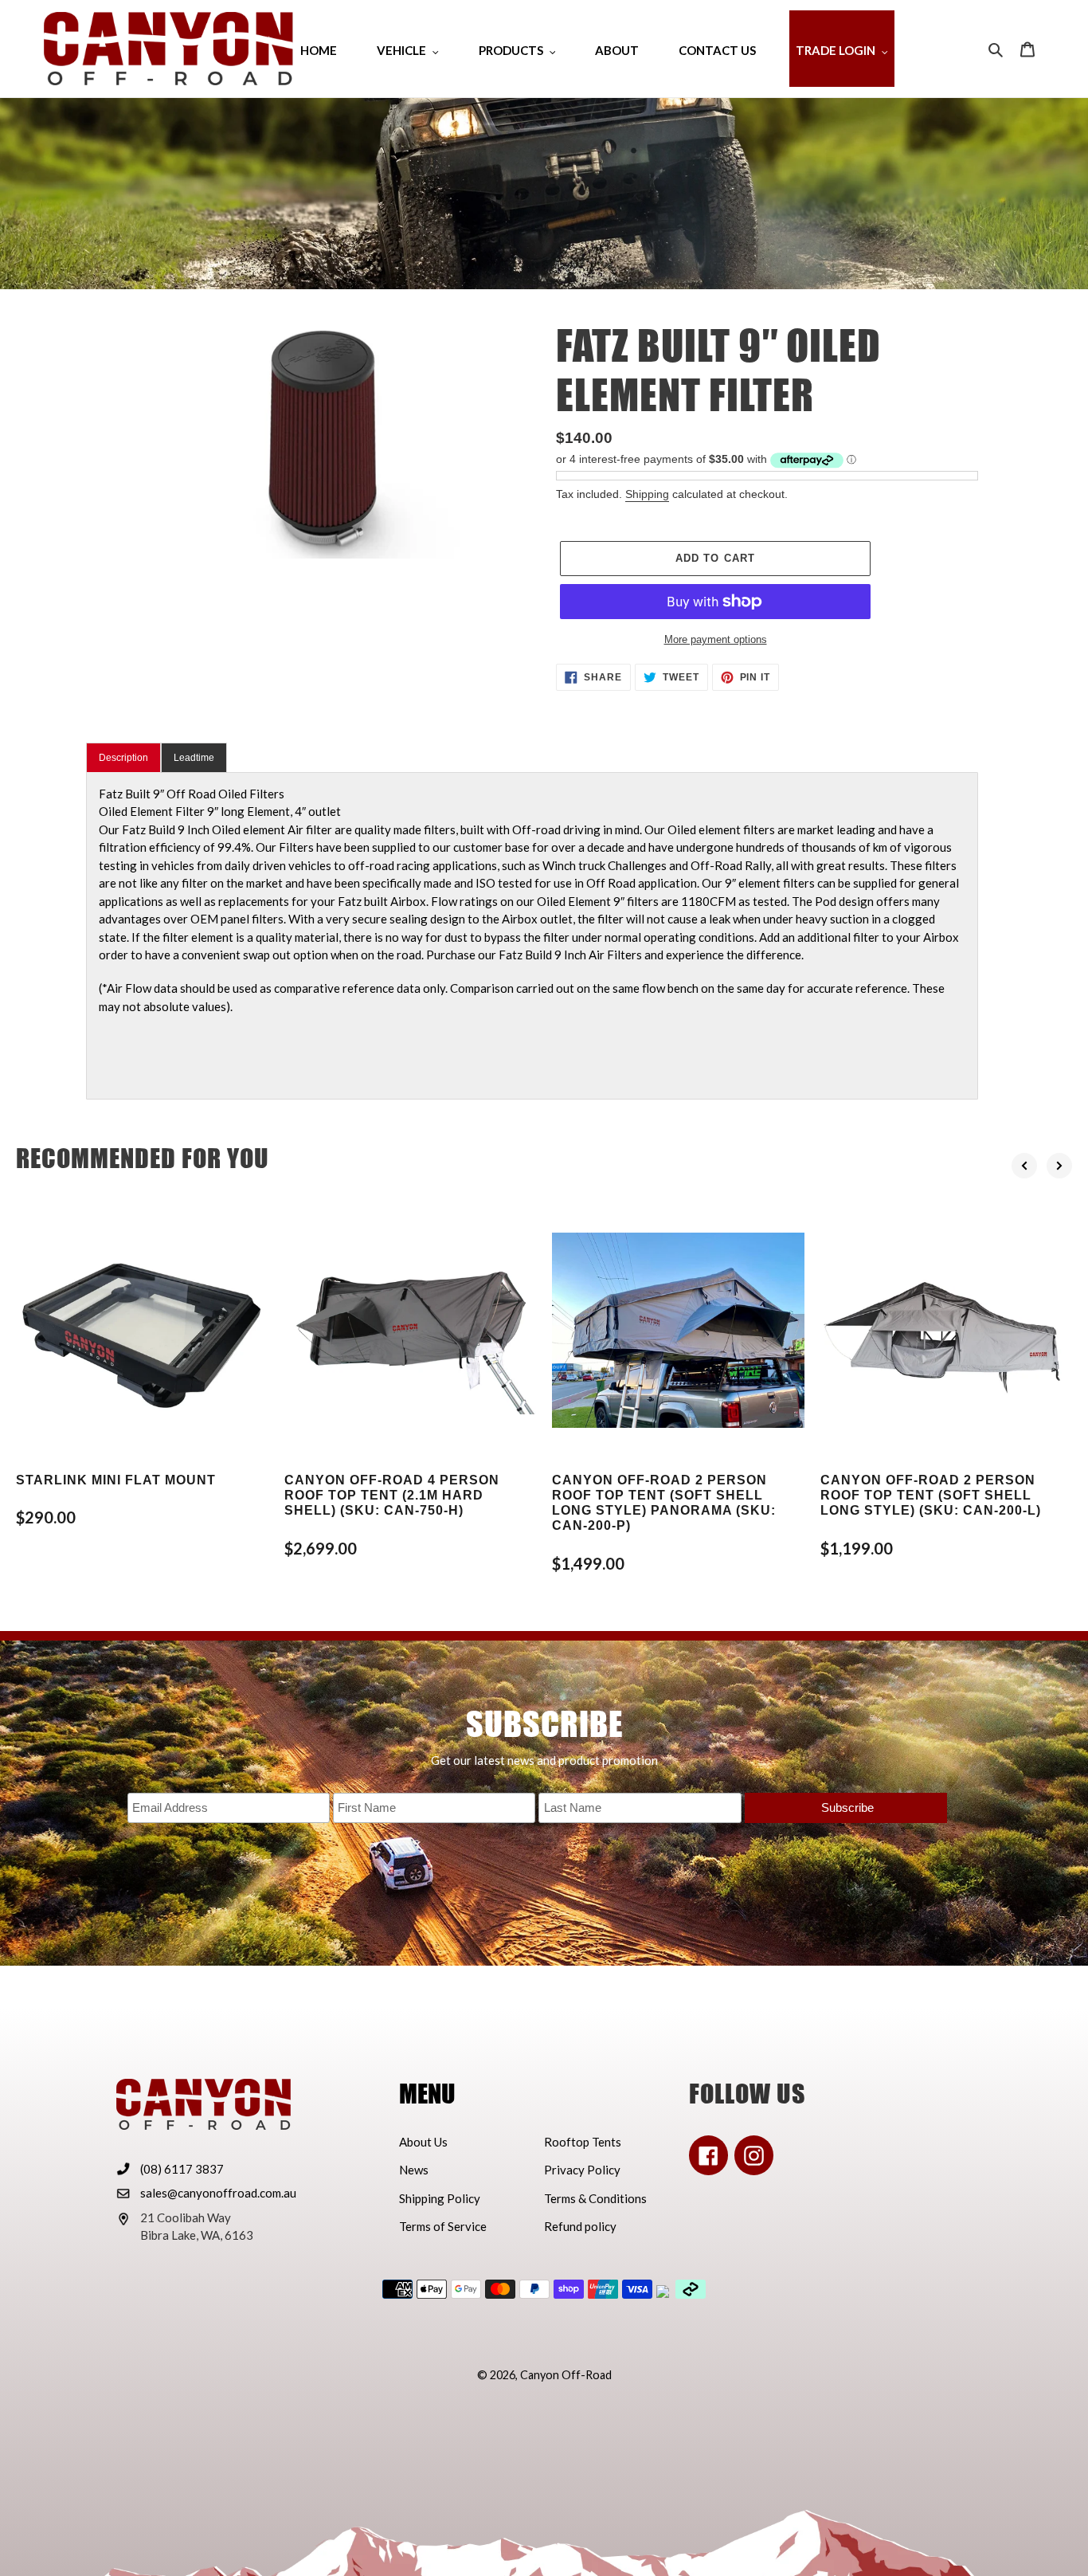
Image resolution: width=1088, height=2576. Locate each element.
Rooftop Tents (583, 2142)
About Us (423, 2142)
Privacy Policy (582, 2170)
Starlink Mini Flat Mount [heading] (116, 1480)
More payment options (716, 639)
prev (1024, 1166)
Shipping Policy (440, 2198)
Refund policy (580, 2226)
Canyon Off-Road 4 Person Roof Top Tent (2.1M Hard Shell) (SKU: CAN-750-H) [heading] (392, 1495)
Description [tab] (123, 758)
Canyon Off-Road (566, 2375)
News (414, 2170)
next (1059, 1166)
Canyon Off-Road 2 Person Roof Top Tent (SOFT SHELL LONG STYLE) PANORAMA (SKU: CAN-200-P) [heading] (664, 1503)
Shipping (647, 494)
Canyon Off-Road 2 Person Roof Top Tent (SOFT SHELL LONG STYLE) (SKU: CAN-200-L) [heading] (931, 1495)
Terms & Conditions (595, 2198)
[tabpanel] (532, 936)
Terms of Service (443, 2226)
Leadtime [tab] (194, 758)
